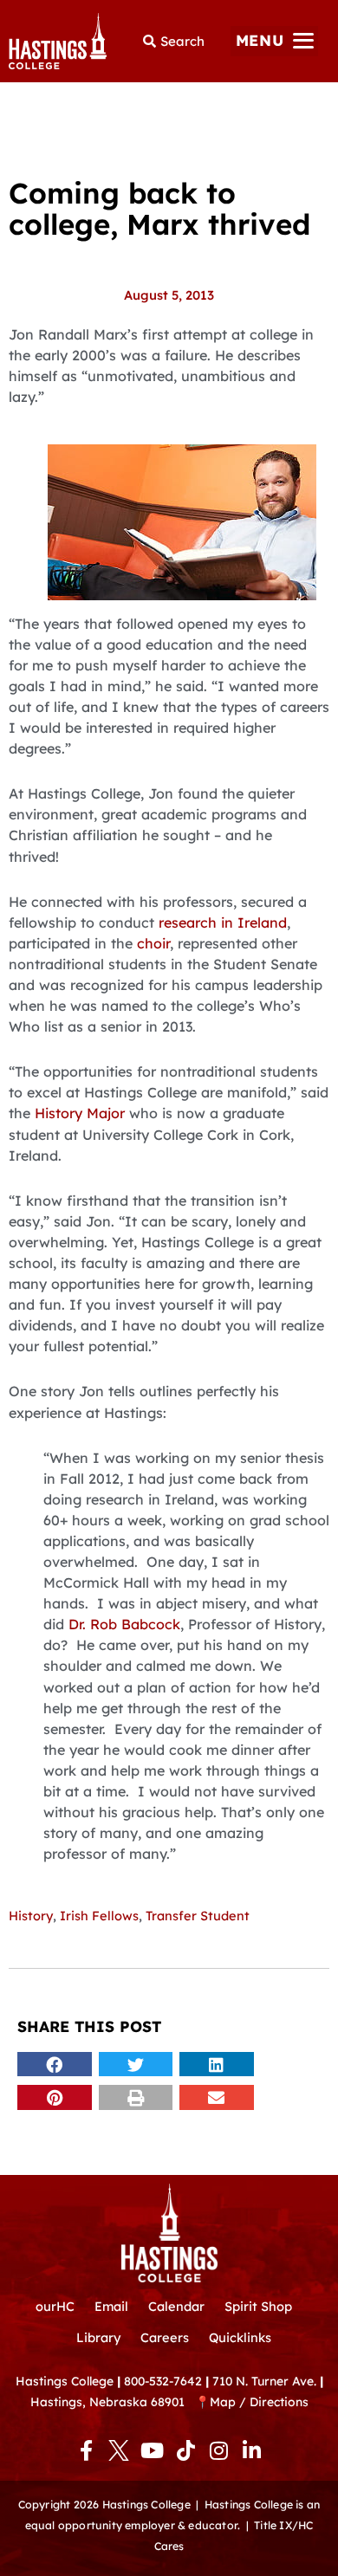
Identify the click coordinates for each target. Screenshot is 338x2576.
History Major (80, 1113)
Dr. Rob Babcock (124, 1624)
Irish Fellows (99, 1916)
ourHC (55, 2306)
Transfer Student (198, 1916)
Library (98, 2337)
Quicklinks (240, 2337)
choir (153, 943)
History (31, 1916)
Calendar (176, 2306)
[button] (274, 41)
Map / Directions (259, 2401)
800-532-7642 (163, 2381)
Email (111, 2306)
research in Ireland (223, 922)
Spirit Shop (258, 2306)
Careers (165, 2337)
